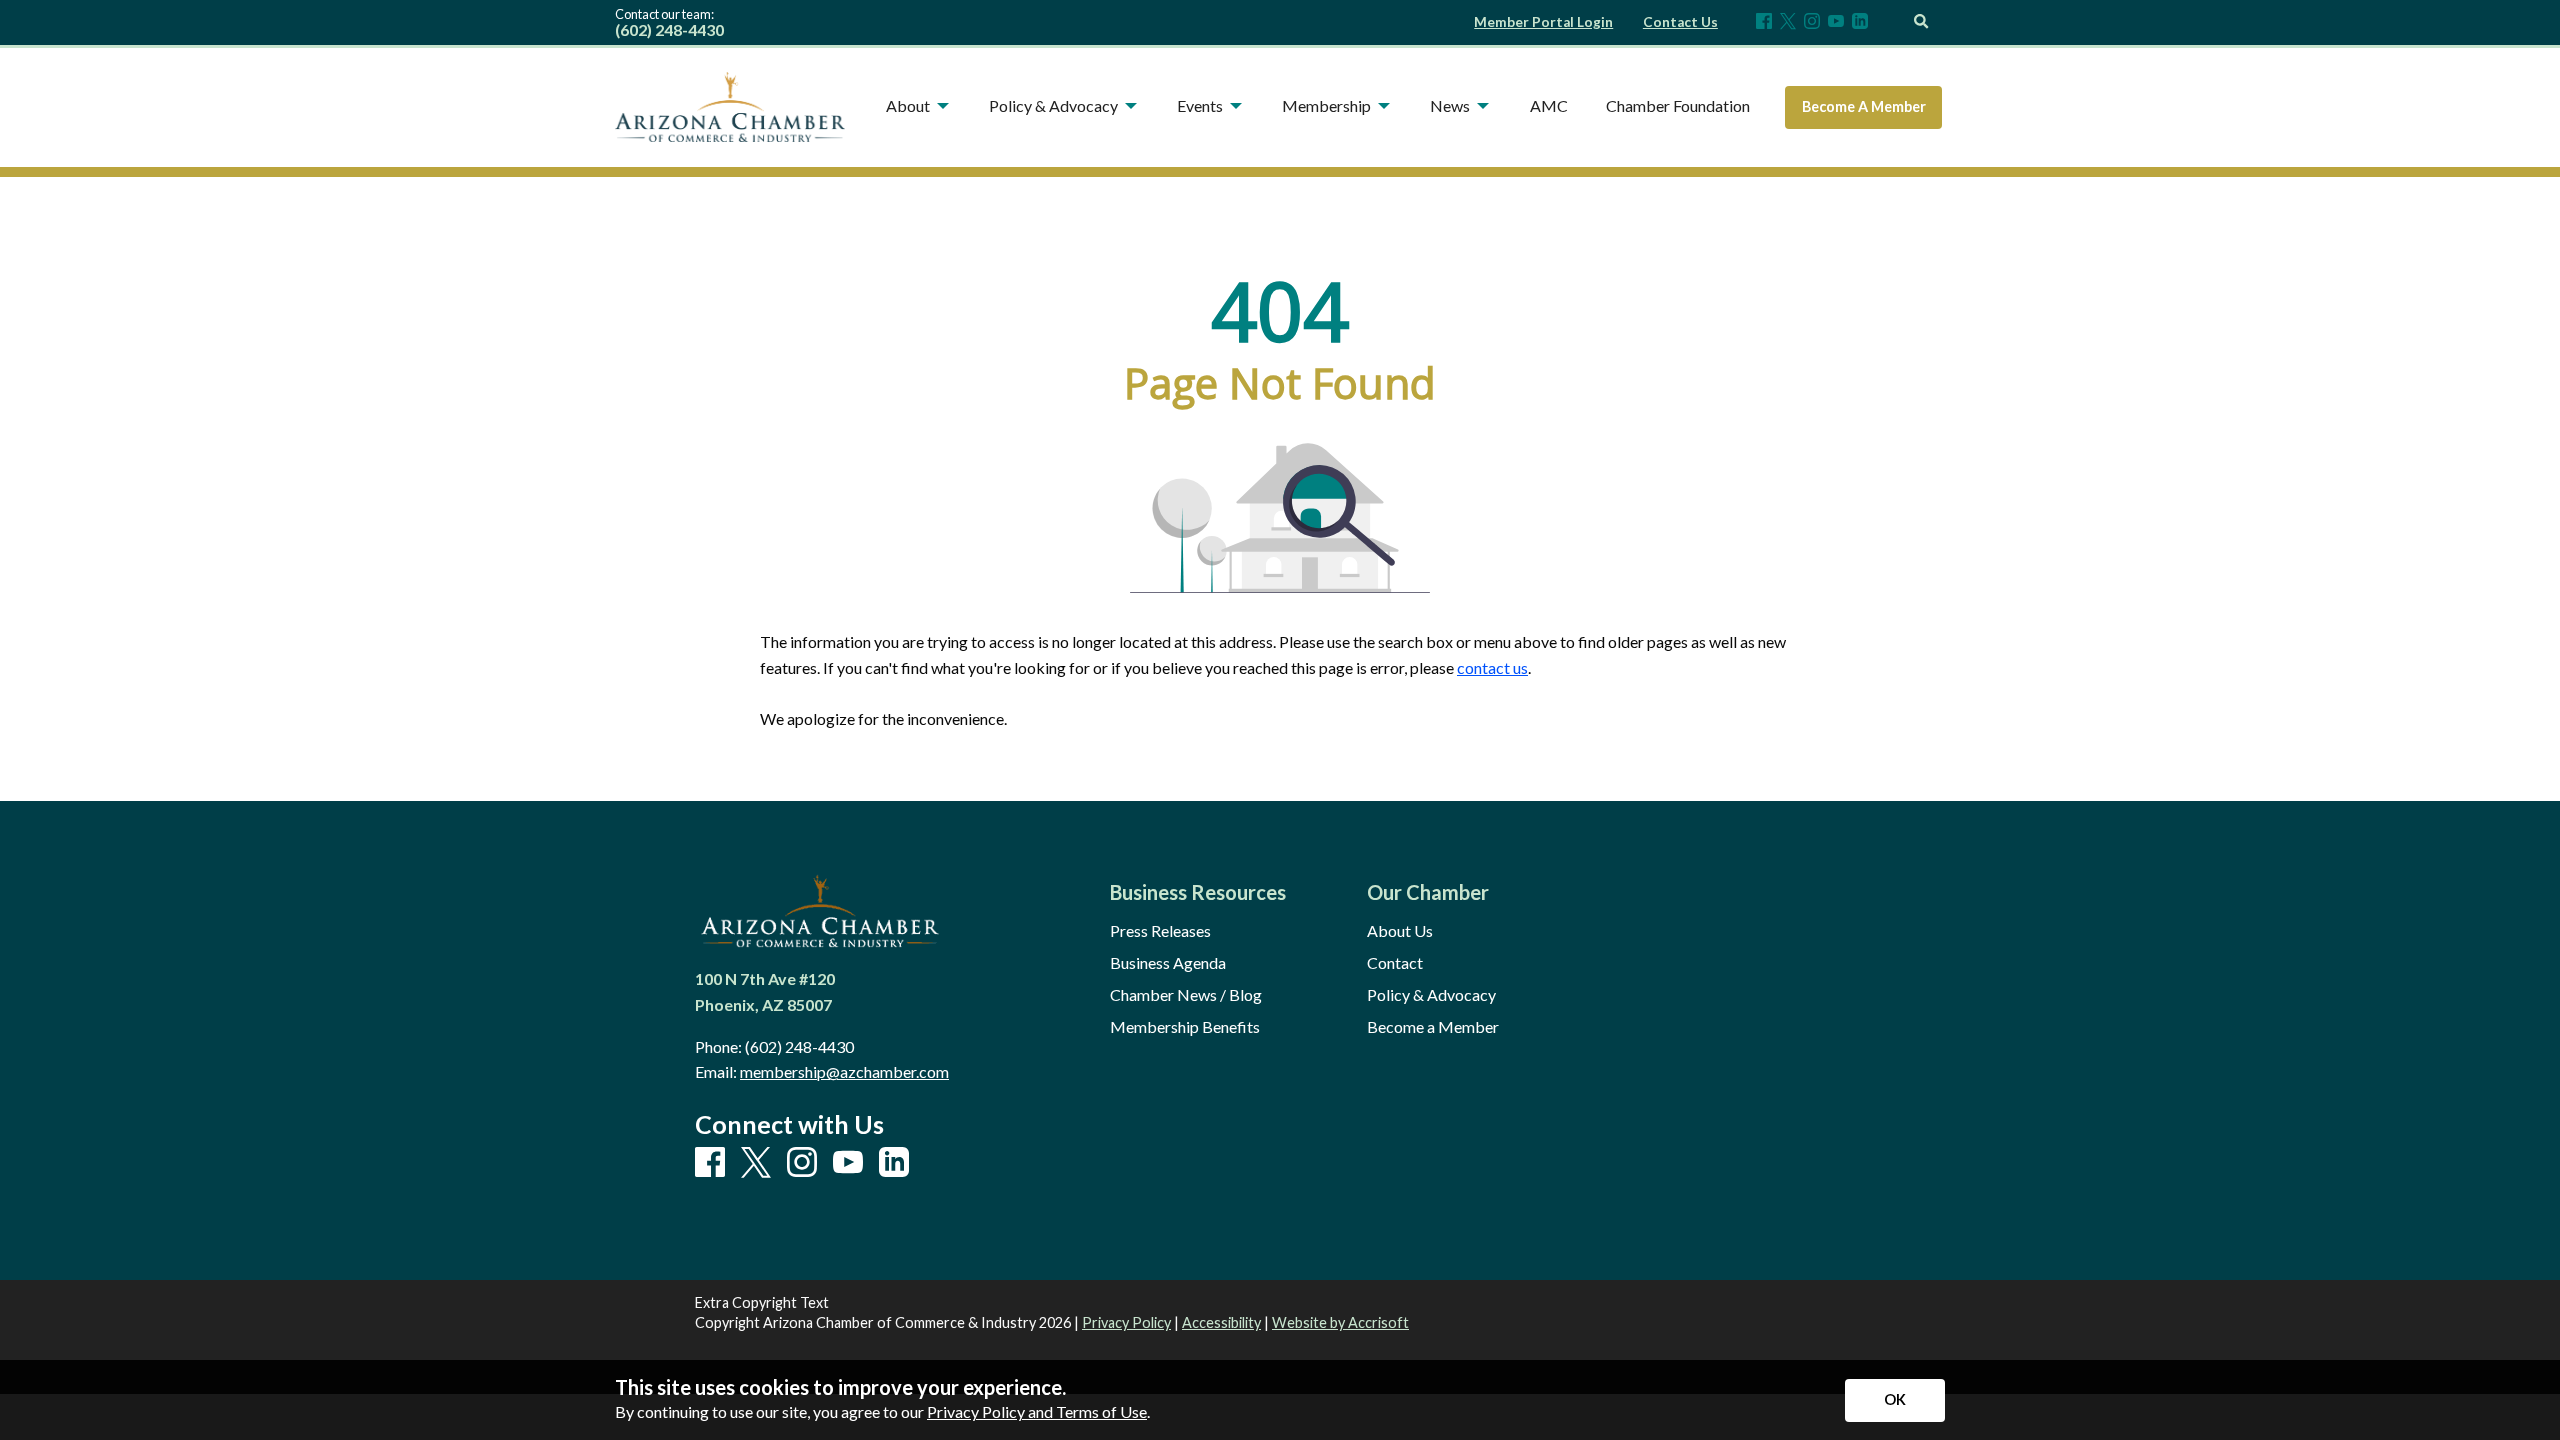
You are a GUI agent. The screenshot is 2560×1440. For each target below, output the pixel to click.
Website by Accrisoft (1340, 1322)
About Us (1400, 931)
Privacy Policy (1126, 1322)
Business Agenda (1168, 963)
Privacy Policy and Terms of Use (1037, 1411)
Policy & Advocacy (1431, 995)
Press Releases (1160, 931)
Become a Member (1433, 1027)
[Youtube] (1836, 22)
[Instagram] (1812, 22)
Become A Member (1864, 106)
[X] (1788, 22)
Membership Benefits (1185, 1027)
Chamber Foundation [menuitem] (1678, 105)
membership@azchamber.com (844, 1071)
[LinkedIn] (1860, 22)
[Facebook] (1764, 22)
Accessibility (1221, 1322)
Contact (1395, 963)
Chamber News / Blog (1186, 995)
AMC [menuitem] (1549, 105)
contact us (1492, 667)
